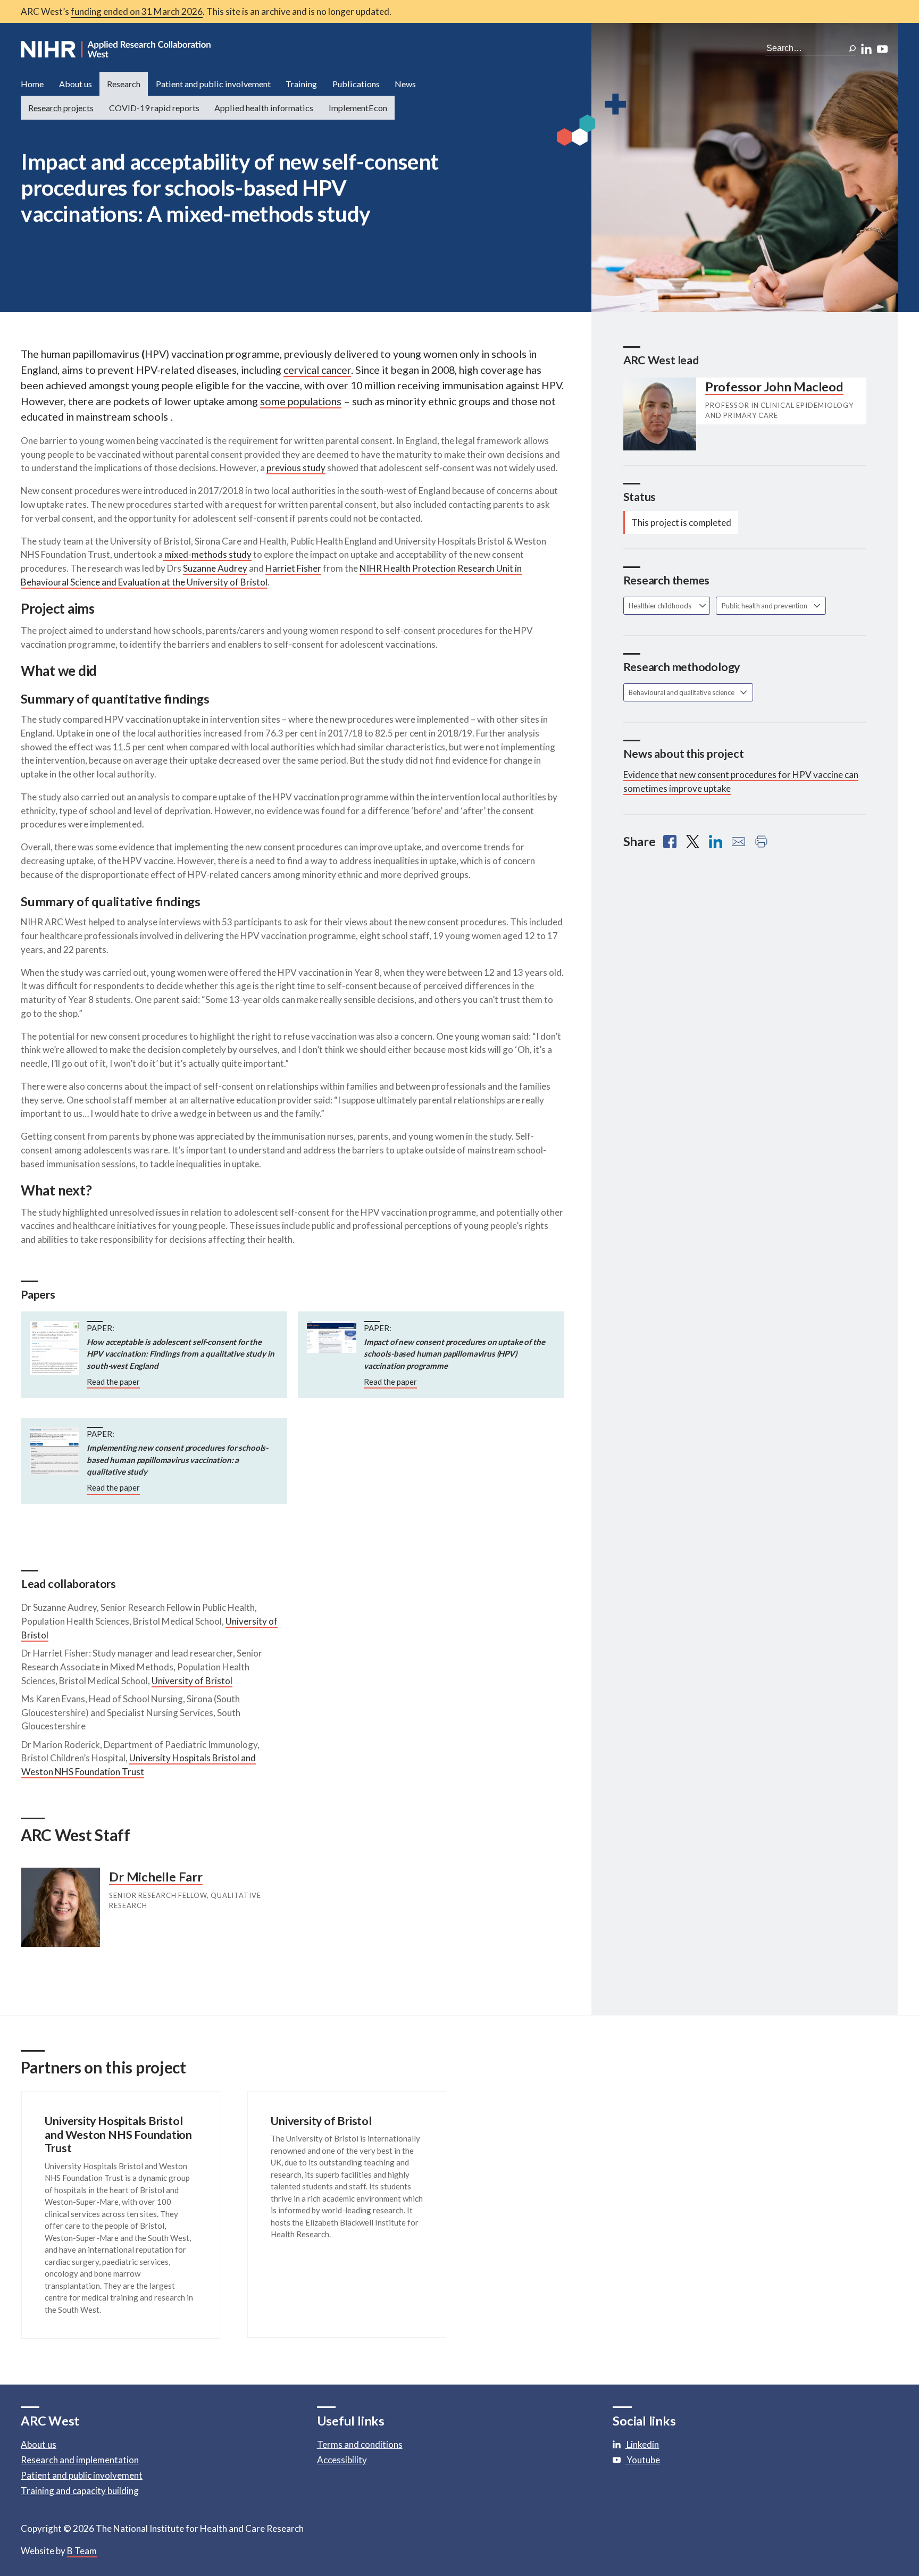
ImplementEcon (358, 108)
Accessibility (342, 2460)
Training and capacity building (80, 2491)
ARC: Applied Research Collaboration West (116, 49)
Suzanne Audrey (215, 568)
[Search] (853, 48)
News (405, 84)
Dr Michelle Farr (156, 1877)
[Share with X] (693, 842)
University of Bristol (192, 1681)
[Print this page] (761, 842)
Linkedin (642, 2444)
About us (76, 84)
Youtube (642, 2460)
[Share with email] (738, 842)
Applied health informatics (264, 108)
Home (32, 84)
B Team (82, 2551)
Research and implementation (80, 2460)
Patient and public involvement (213, 84)
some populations (301, 401)
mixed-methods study (207, 554)
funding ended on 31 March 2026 (137, 11)
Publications (356, 84)
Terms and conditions (360, 2444)
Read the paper (113, 1382)
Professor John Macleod (774, 387)
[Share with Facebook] (670, 842)
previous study (296, 468)
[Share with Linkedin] (716, 842)
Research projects (61, 108)
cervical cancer (317, 370)
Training (301, 84)
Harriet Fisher (293, 568)
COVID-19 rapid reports (154, 108)
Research (124, 84)
